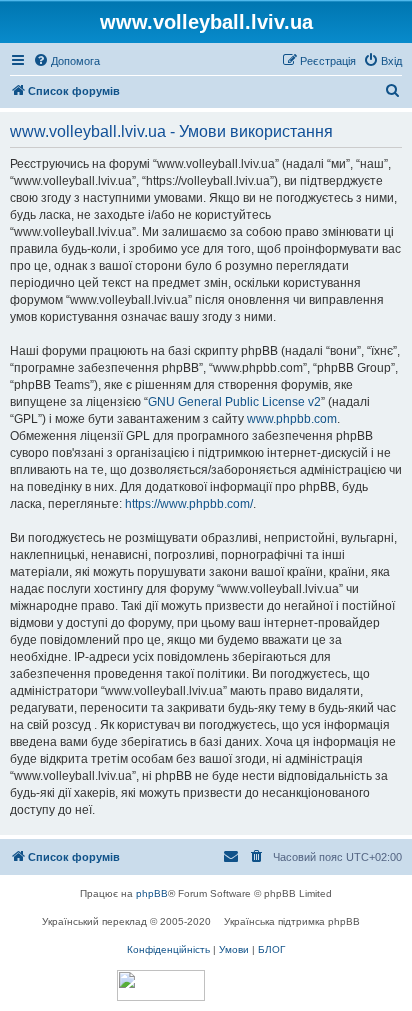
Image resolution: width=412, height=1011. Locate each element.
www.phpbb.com (292, 419)
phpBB (152, 893)
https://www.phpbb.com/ (189, 504)
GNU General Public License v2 (234, 402)
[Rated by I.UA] (161, 985)
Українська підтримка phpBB (292, 921)
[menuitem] (66, 61)
